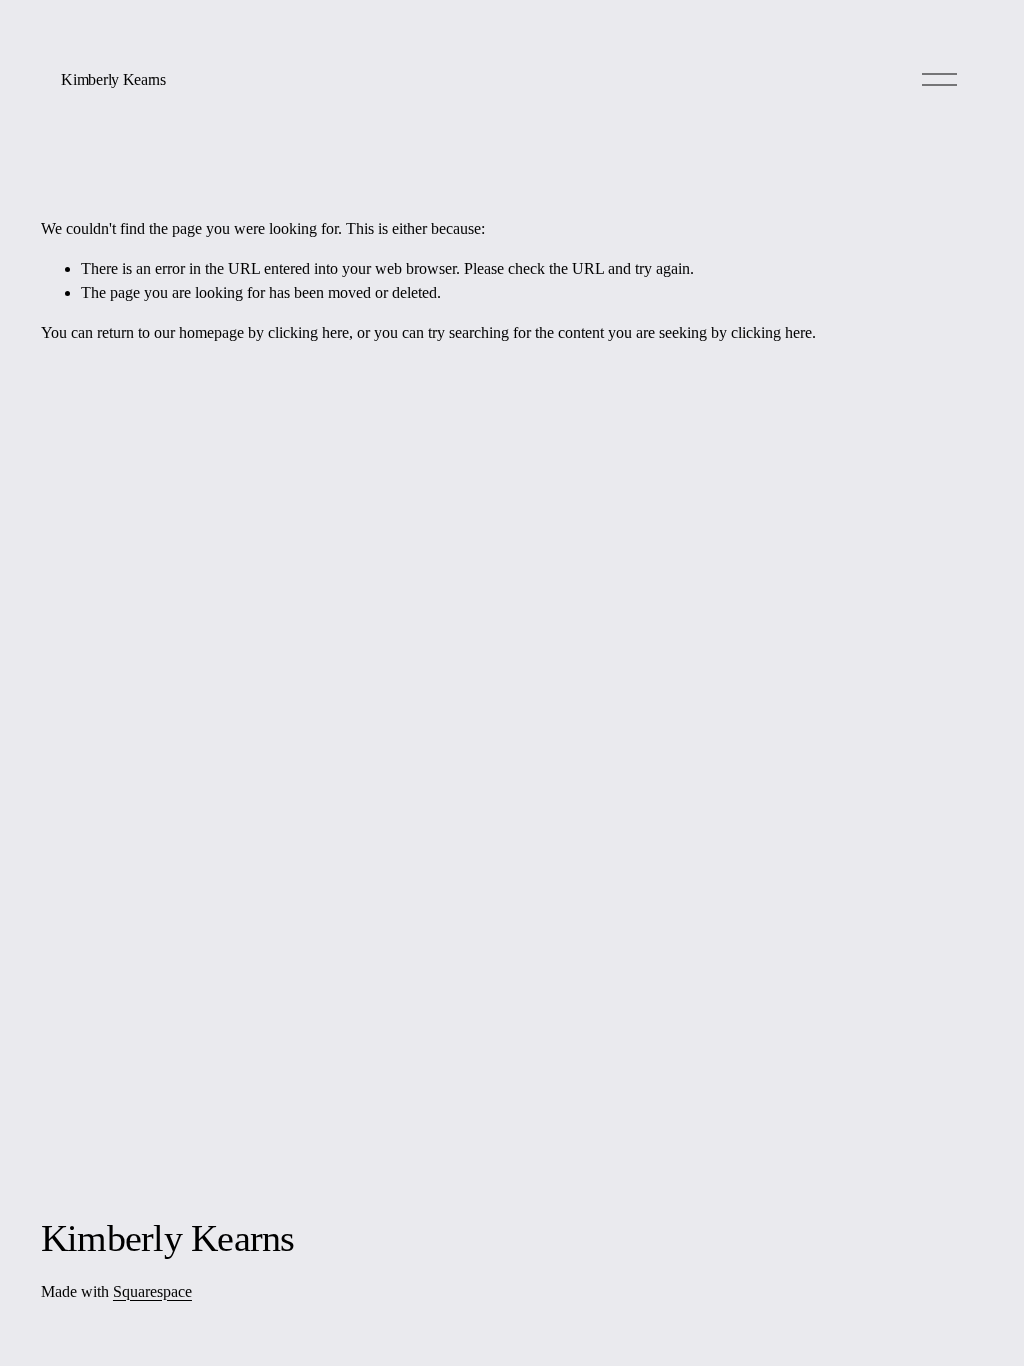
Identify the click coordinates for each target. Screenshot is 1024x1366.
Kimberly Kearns (113, 79)
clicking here (308, 332)
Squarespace (152, 1291)
